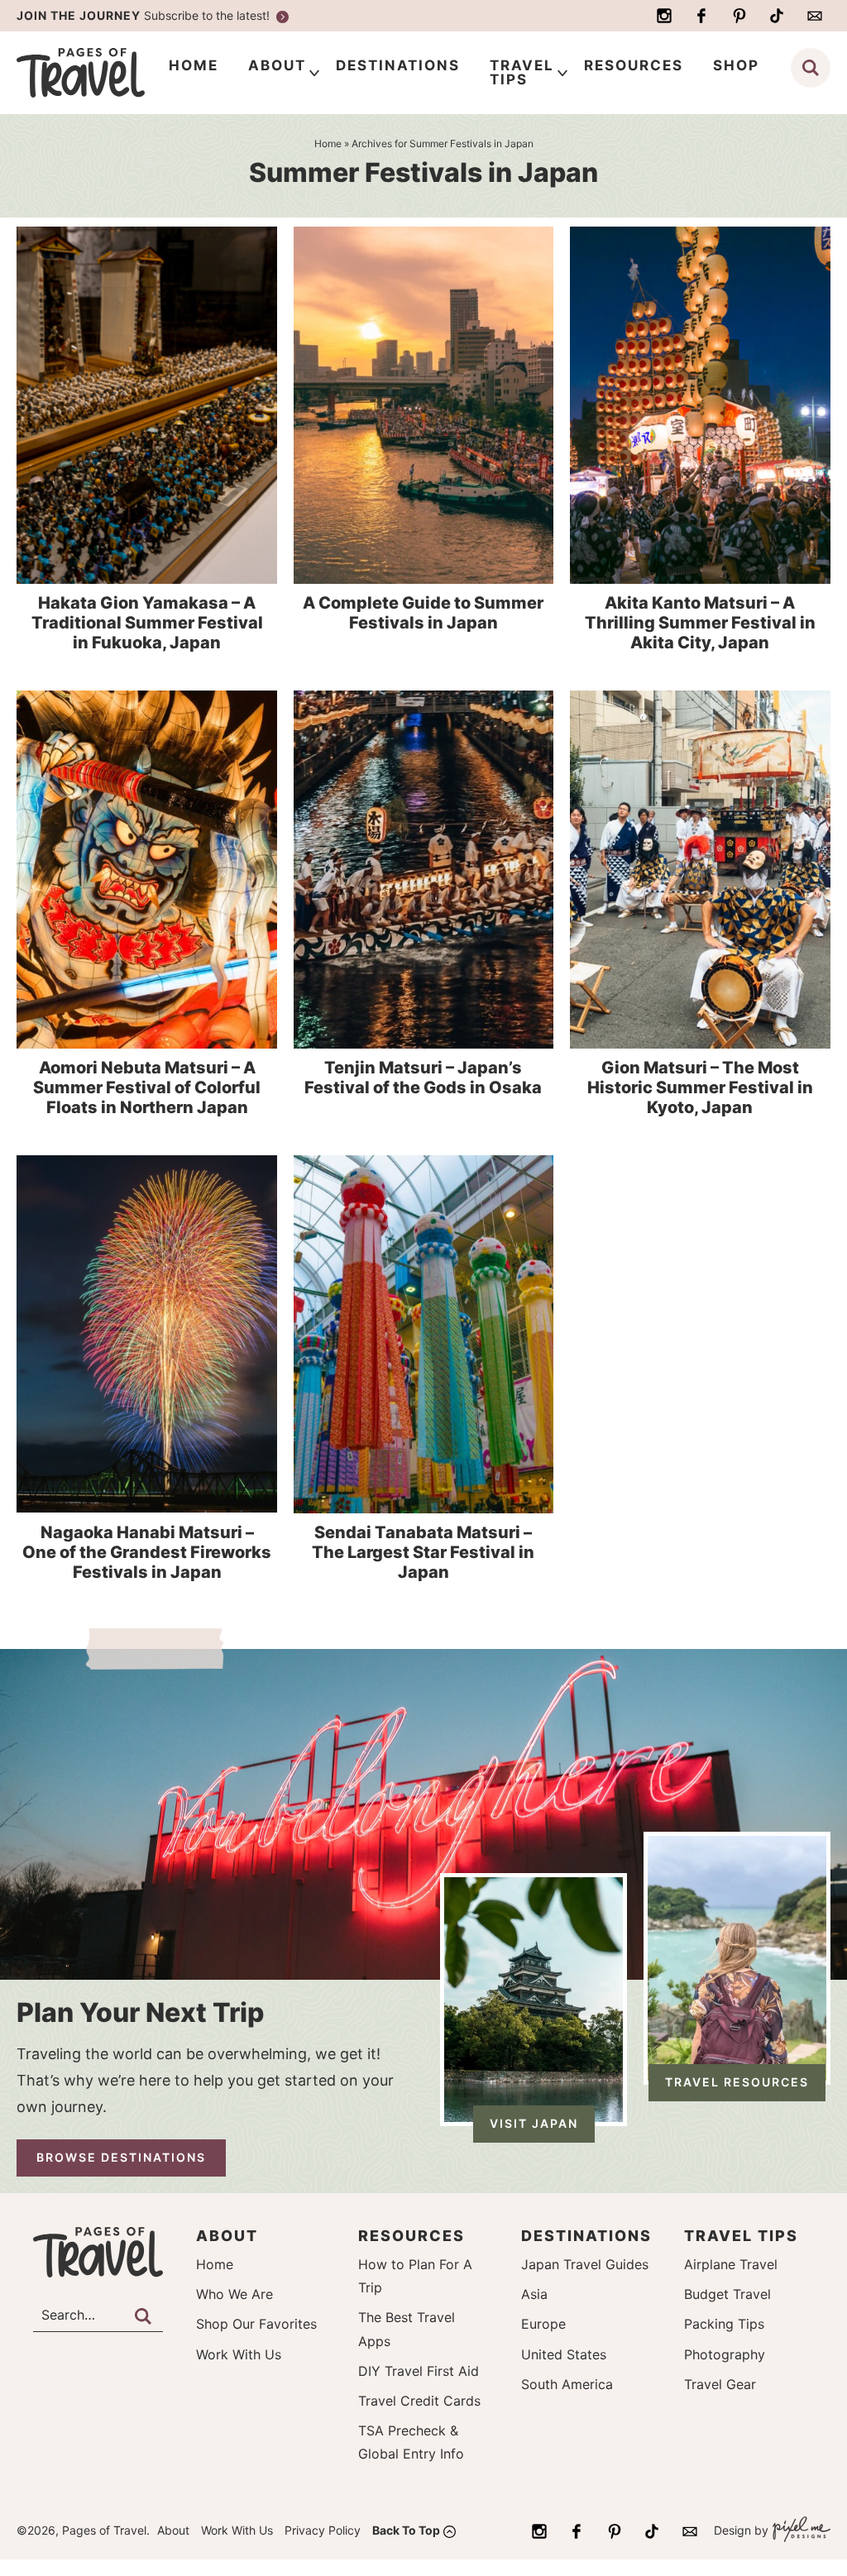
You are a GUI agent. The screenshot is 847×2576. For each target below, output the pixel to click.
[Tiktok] (777, 16)
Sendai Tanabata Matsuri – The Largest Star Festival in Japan (423, 1552)
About (173, 2530)
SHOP (736, 65)
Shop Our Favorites (256, 2324)
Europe (543, 2324)
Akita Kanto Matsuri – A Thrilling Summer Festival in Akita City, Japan (700, 623)
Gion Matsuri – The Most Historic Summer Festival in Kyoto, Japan (700, 1087)
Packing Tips (724, 2324)
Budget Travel (727, 2294)
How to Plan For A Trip (415, 2276)
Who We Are (234, 2294)
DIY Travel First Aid (419, 2371)
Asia (534, 2294)
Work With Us (239, 2354)
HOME (194, 65)
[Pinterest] (739, 16)
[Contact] (815, 16)
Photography (725, 2354)
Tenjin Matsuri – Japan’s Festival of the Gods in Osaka (423, 1078)
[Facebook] (701, 16)
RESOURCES (634, 65)
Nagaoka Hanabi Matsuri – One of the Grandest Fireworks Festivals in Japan (147, 1552)
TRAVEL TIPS (522, 72)
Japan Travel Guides (585, 2264)
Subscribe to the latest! (145, 15)
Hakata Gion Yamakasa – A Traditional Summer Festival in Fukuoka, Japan (147, 623)
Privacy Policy (323, 2530)
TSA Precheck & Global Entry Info (411, 2442)
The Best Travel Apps (407, 2329)
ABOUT (277, 65)
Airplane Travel (731, 2264)
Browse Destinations (121, 2157)
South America (567, 2384)
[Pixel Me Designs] (799, 2531)
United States (564, 2354)
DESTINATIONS (398, 65)
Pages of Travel (98, 73)
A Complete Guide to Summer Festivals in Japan (423, 613)
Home (215, 2264)
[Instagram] (664, 16)
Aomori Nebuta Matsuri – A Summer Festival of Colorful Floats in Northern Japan (147, 1087)
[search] (811, 68)
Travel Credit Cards (419, 2401)
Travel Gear (720, 2384)
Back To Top (406, 2530)
